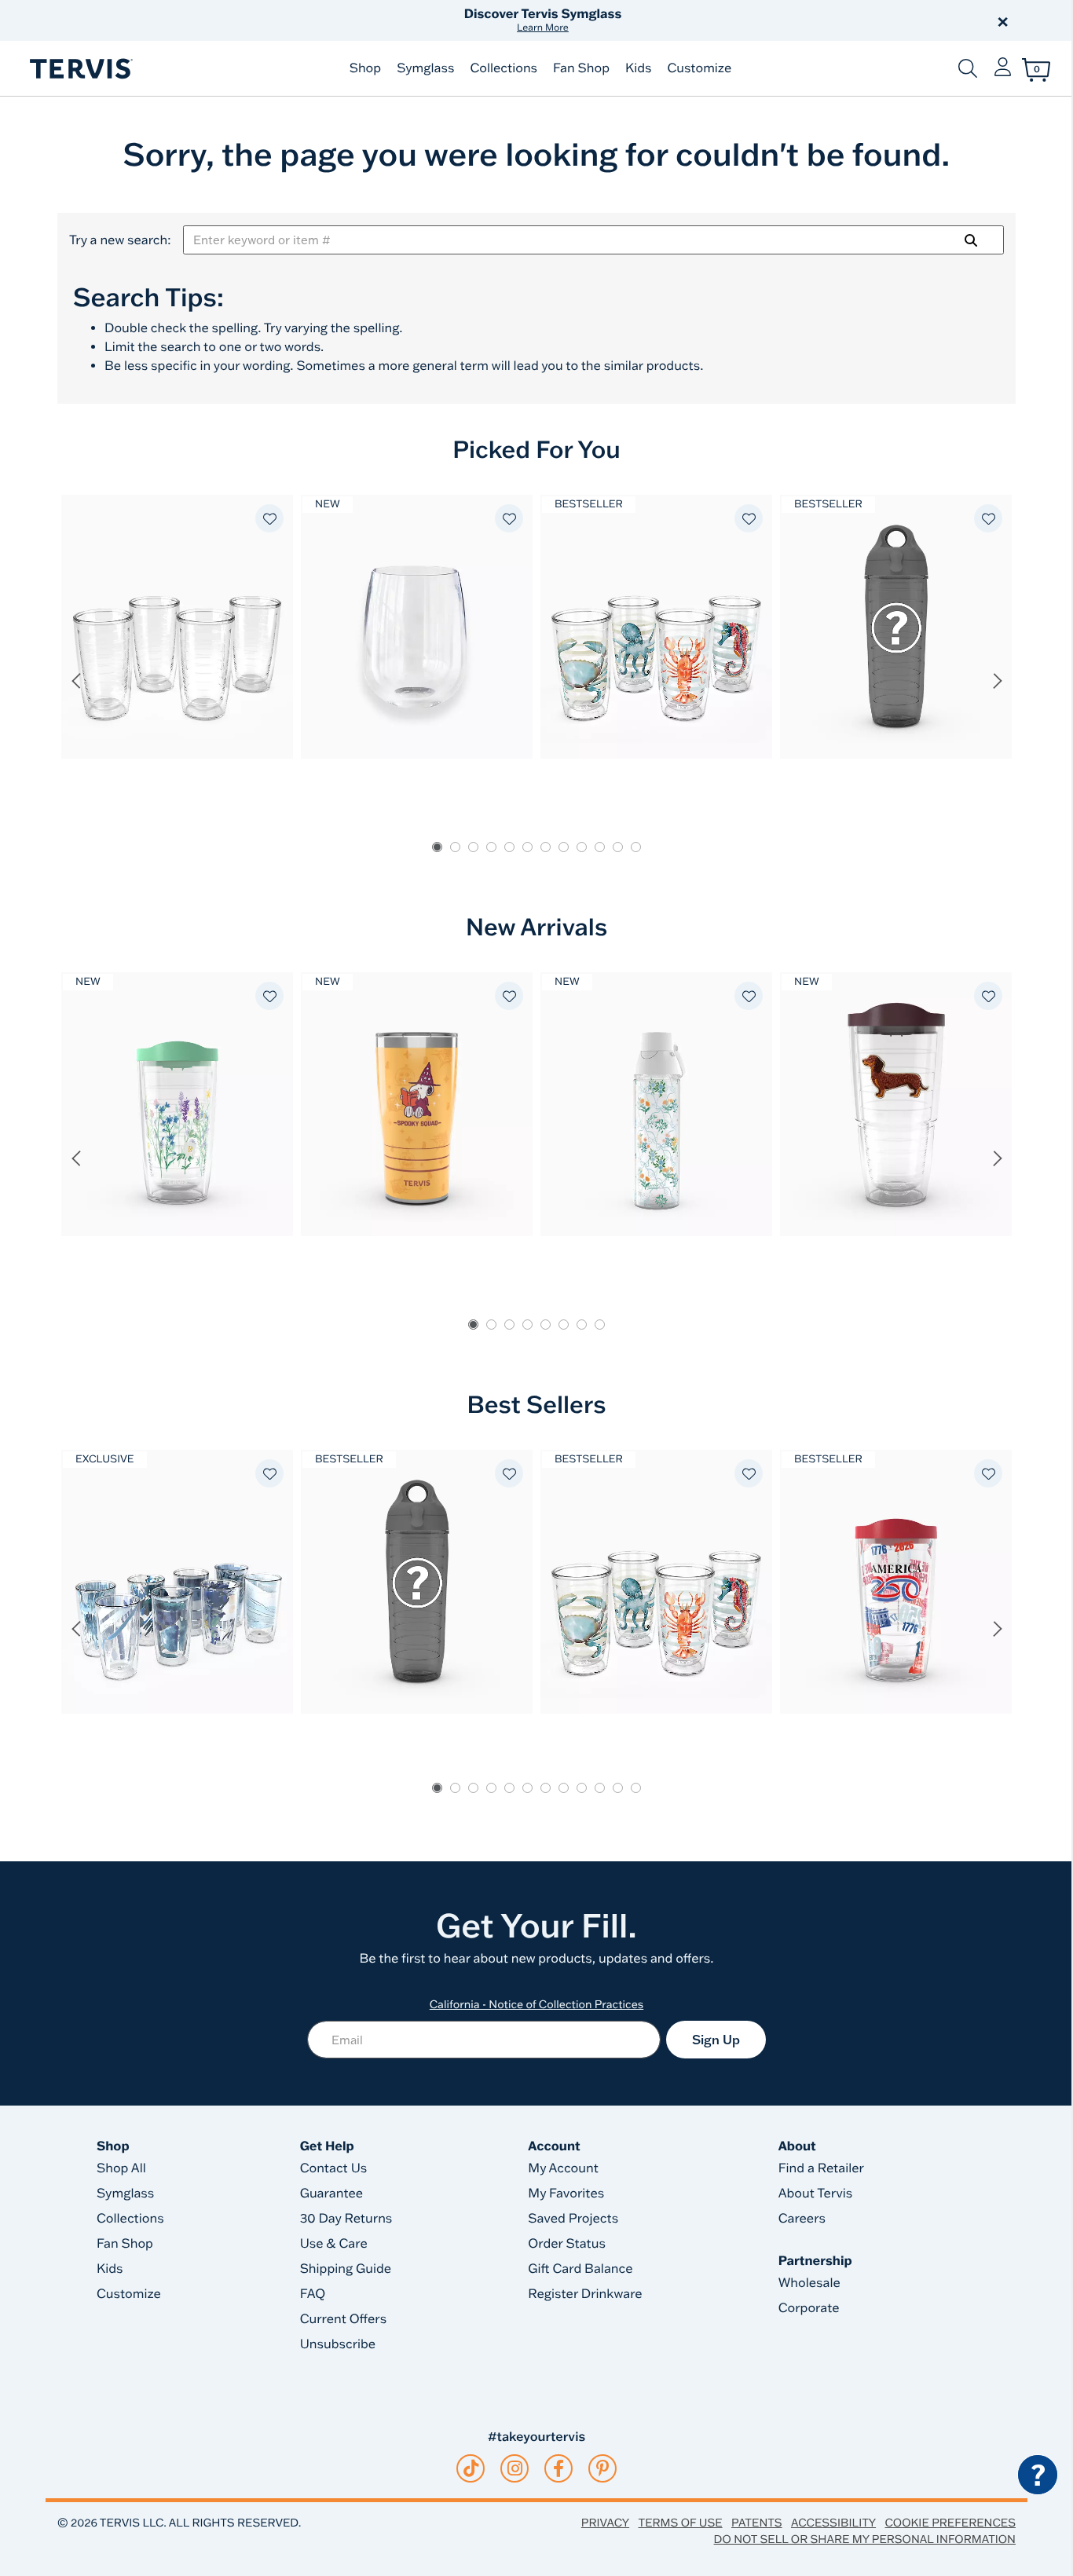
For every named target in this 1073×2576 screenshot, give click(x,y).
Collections (504, 68)
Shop (365, 68)
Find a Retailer (821, 2168)
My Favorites (566, 2194)
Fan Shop (581, 68)
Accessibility (833, 2523)
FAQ (313, 2294)
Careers (802, 2219)
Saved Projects (573, 2219)
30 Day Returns (346, 2219)
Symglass (425, 68)
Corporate (809, 2308)
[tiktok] (471, 2468)
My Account (563, 2168)
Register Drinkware (585, 2294)
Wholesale (809, 2283)
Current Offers (343, 2319)
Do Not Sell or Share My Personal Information (865, 2539)
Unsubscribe (338, 2344)
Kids (638, 68)
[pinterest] (603, 2468)
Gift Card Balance (580, 2269)
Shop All (121, 2168)
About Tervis (816, 2194)
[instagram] (515, 2468)
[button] (716, 20)
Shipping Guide (346, 2269)
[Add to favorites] (269, 518)
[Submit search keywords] (968, 68)
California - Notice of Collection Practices (537, 2004)
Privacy (605, 2523)
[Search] (971, 240)
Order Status (567, 2244)
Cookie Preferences (950, 2523)
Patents (757, 2523)
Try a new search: (120, 240)
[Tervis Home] (80, 69)
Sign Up (716, 2040)
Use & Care (334, 2244)
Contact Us (334, 2168)
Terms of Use (681, 2523)
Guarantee (332, 2194)
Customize (699, 68)
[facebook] (558, 2468)
